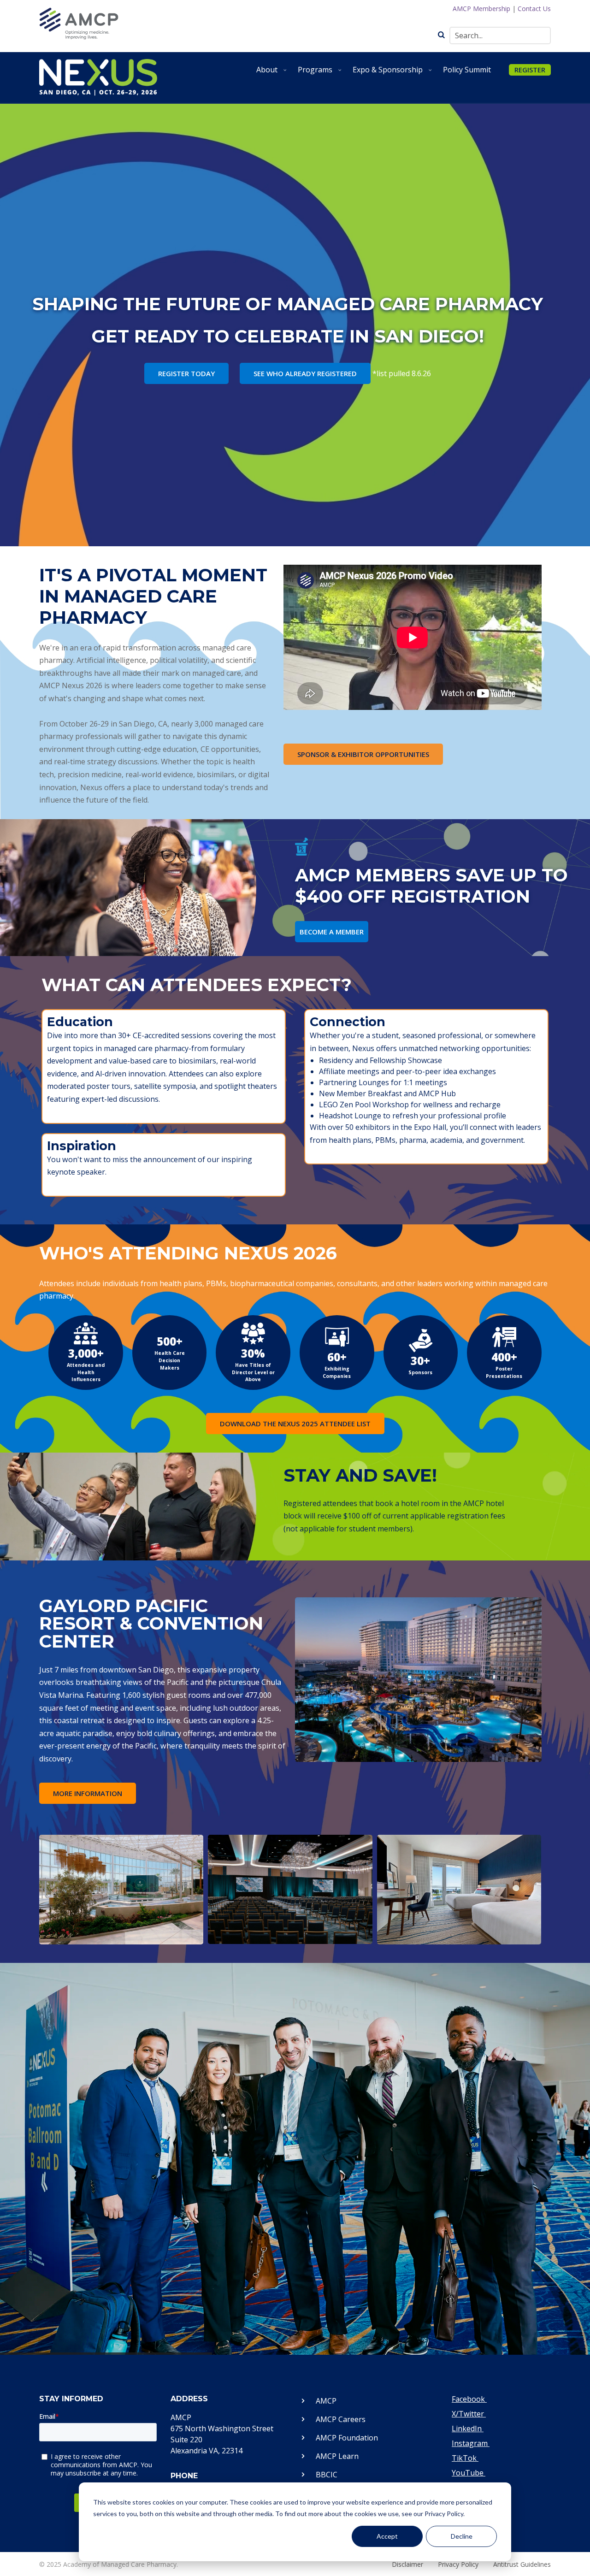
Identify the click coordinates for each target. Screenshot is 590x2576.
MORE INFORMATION (88, 1793)
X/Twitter (469, 2414)
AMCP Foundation (347, 2438)
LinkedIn (468, 2428)
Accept (387, 2536)
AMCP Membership (481, 9)
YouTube (469, 2473)
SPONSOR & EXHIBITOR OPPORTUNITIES (363, 754)
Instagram (471, 2443)
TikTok (465, 2458)
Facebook (469, 2399)
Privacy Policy (458, 2564)
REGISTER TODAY (186, 373)
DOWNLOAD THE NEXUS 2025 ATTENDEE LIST (295, 1424)
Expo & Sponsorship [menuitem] (393, 73)
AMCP (326, 2401)
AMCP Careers (341, 2419)
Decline (462, 2536)
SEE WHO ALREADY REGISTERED (305, 373)
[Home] (98, 77)
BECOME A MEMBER (332, 932)
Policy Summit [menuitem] (467, 70)
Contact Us (534, 9)
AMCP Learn (337, 2456)
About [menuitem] (272, 73)
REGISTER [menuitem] (530, 70)
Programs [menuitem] (321, 73)
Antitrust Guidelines (522, 2564)
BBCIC (327, 2475)
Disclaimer (407, 2564)
